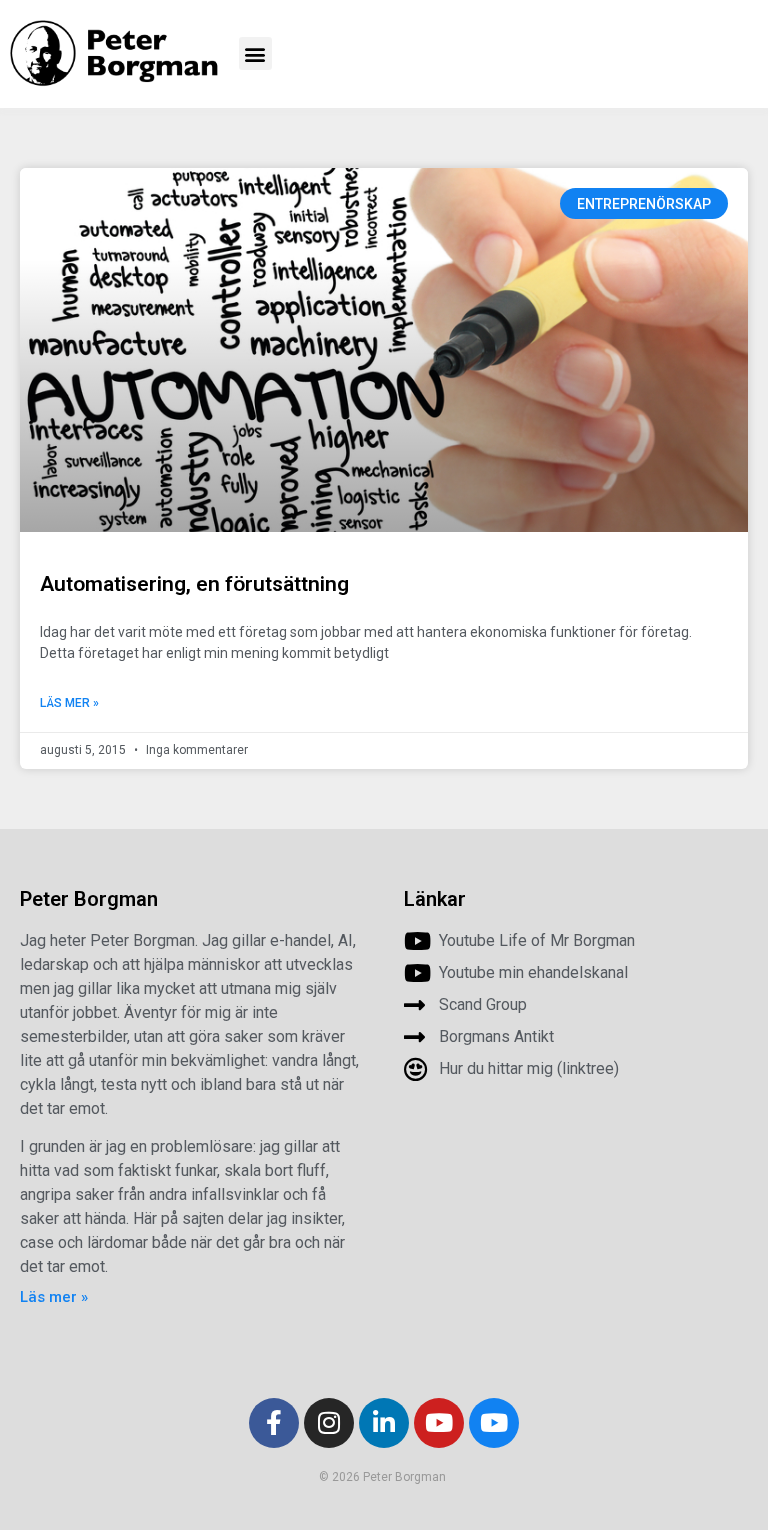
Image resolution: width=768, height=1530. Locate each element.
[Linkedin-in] (384, 1423)
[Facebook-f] (274, 1423)
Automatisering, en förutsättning (194, 584)
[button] (255, 53)
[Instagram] (329, 1423)
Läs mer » (69, 703)
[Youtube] (439, 1423)
